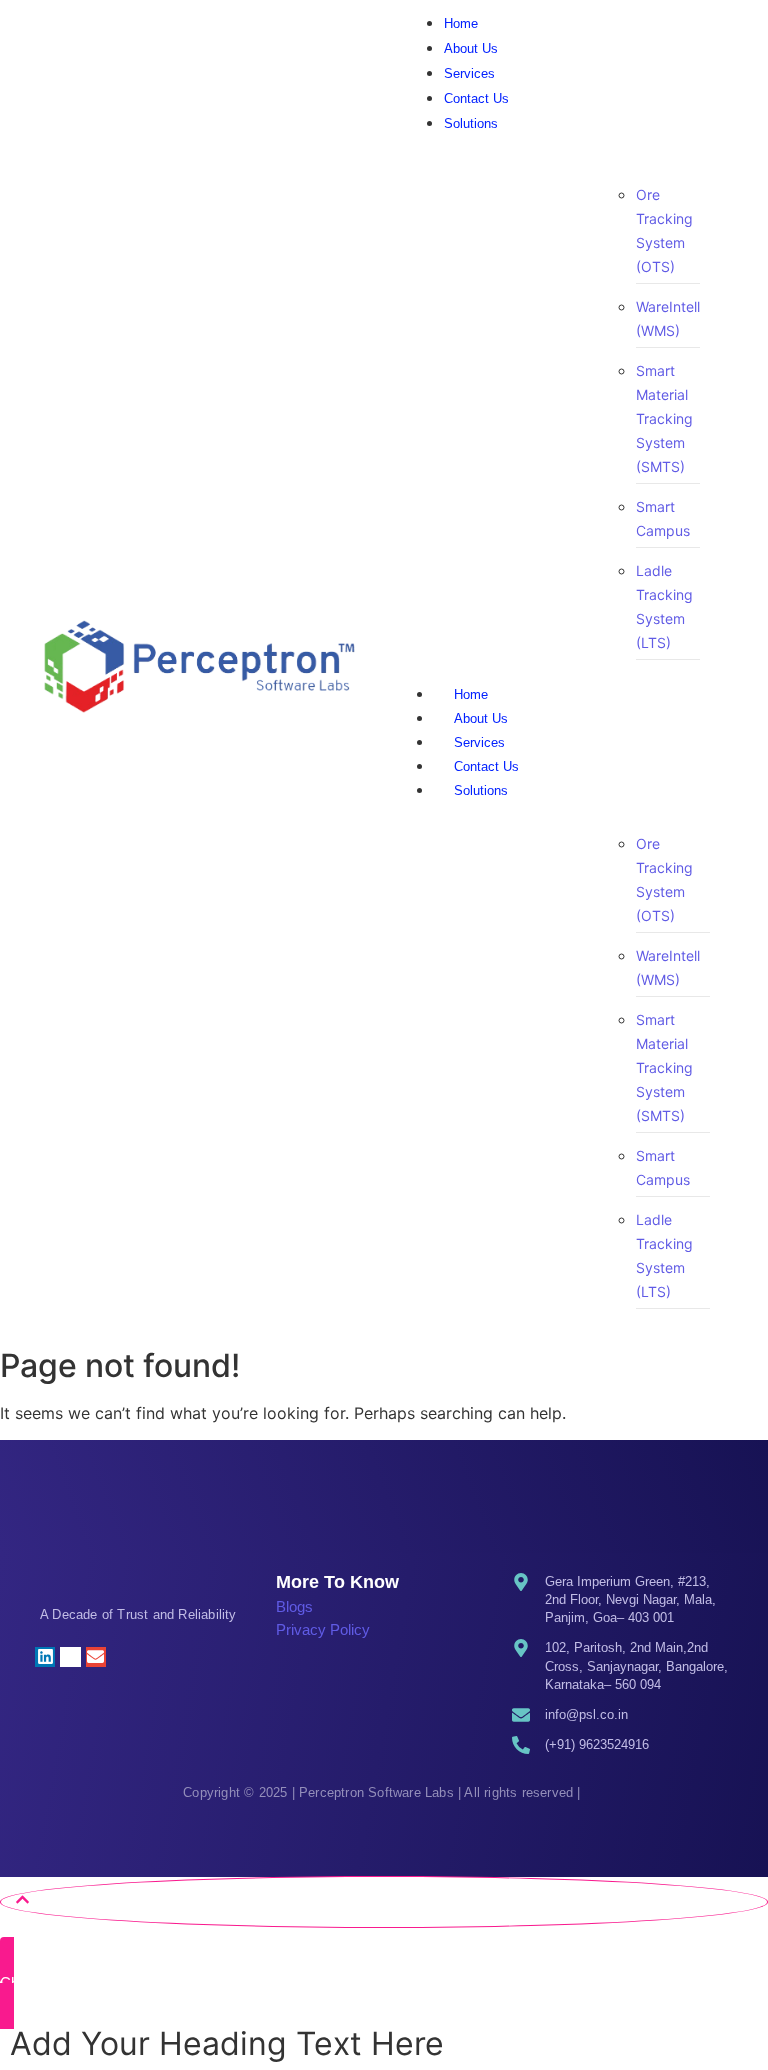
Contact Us (486, 766)
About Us (481, 718)
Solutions (481, 790)
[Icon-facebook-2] (121, 1657)
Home (471, 694)
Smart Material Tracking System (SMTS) (664, 418)
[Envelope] (96, 1657)
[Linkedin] (45, 1657)
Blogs (294, 1606)
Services (479, 742)
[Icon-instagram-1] (70, 1657)
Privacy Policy (323, 1629)
